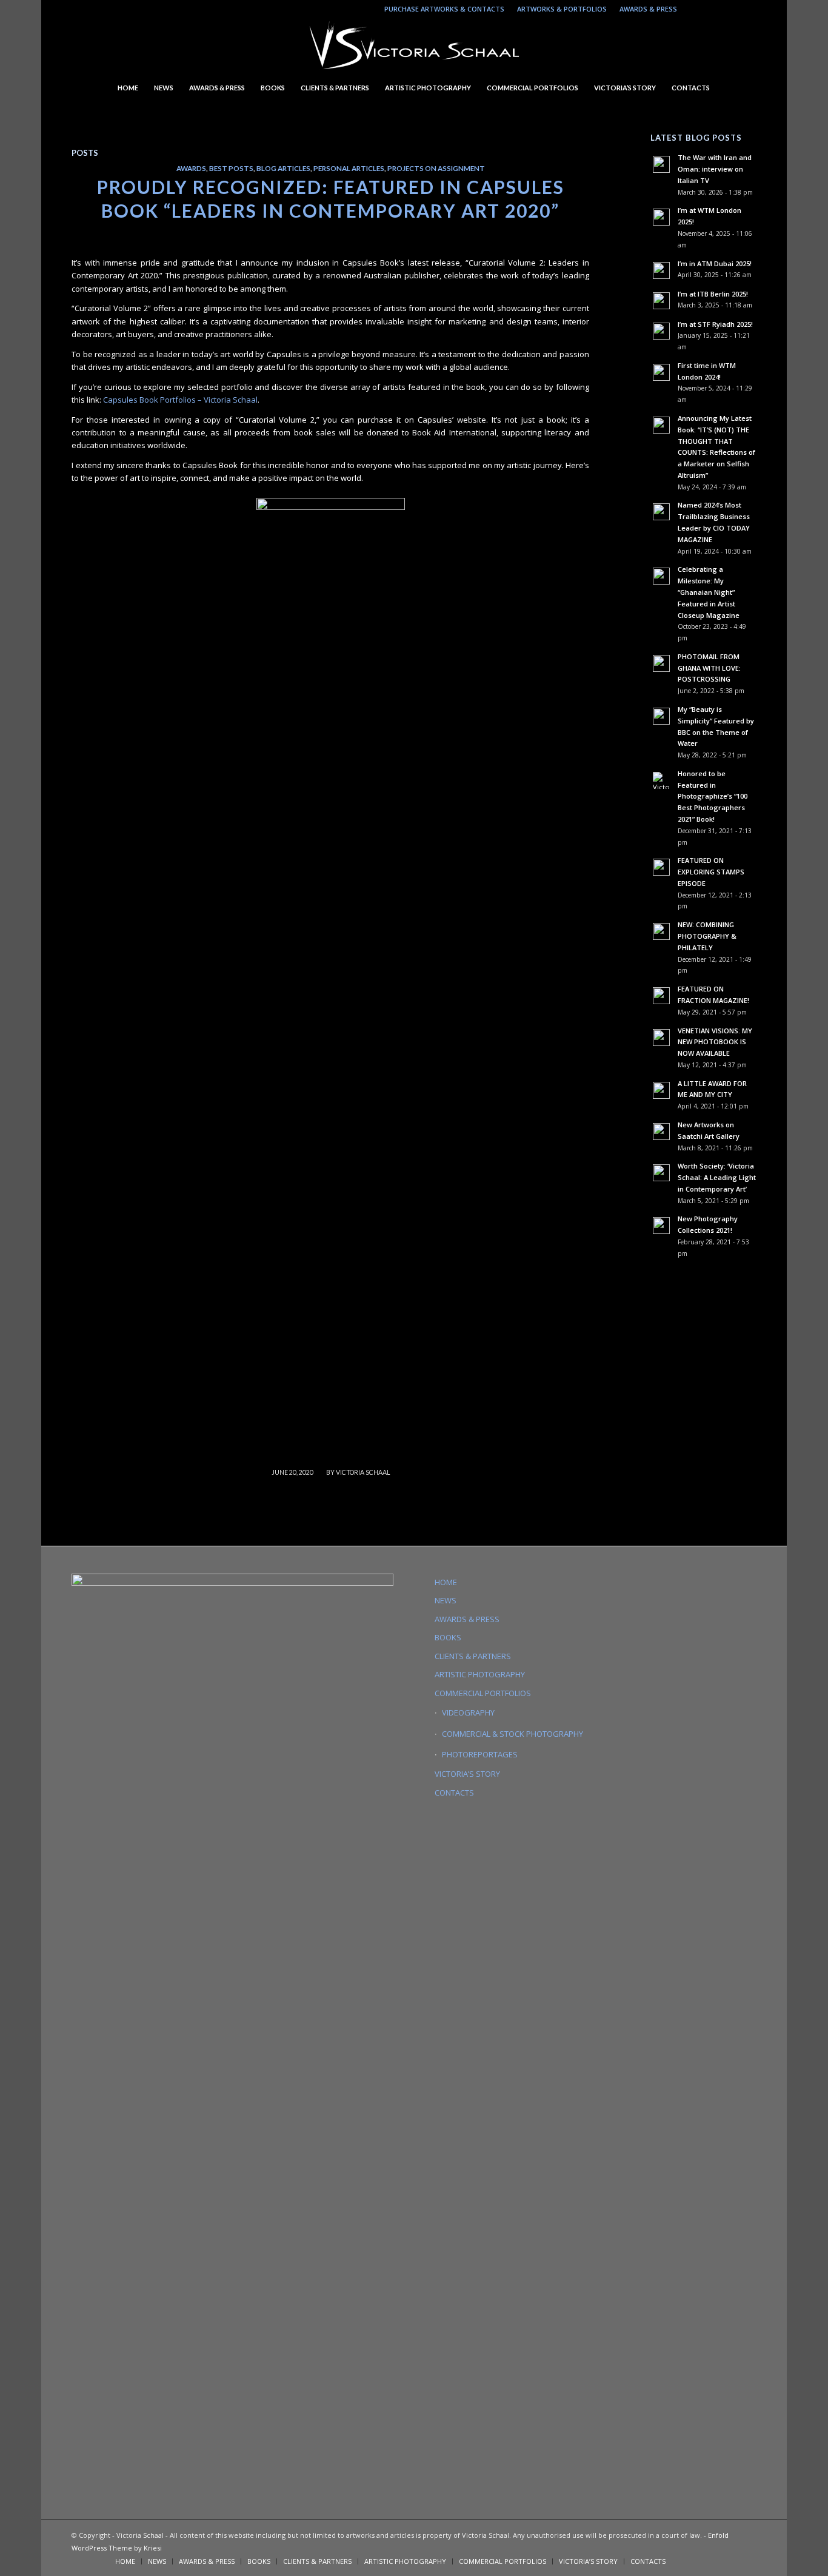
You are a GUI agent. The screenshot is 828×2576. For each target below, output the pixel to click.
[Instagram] (693, 9)
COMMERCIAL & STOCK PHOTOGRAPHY (512, 1734)
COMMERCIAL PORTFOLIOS (483, 1693)
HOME (446, 1582)
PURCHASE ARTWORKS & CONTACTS (444, 9)
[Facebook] (747, 9)
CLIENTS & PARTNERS (473, 1656)
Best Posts (231, 168)
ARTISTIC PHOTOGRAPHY (480, 1674)
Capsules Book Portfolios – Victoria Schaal (180, 400)
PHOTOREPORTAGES (480, 1754)
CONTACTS (454, 1793)
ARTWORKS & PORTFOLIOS (562, 9)
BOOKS (448, 1637)
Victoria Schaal (363, 1472)
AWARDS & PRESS (648, 9)
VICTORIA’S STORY (467, 1774)
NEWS (446, 1600)
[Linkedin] (711, 9)
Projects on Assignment (436, 168)
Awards (191, 168)
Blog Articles (283, 168)
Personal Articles (349, 168)
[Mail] (729, 9)
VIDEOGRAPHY (468, 1712)
